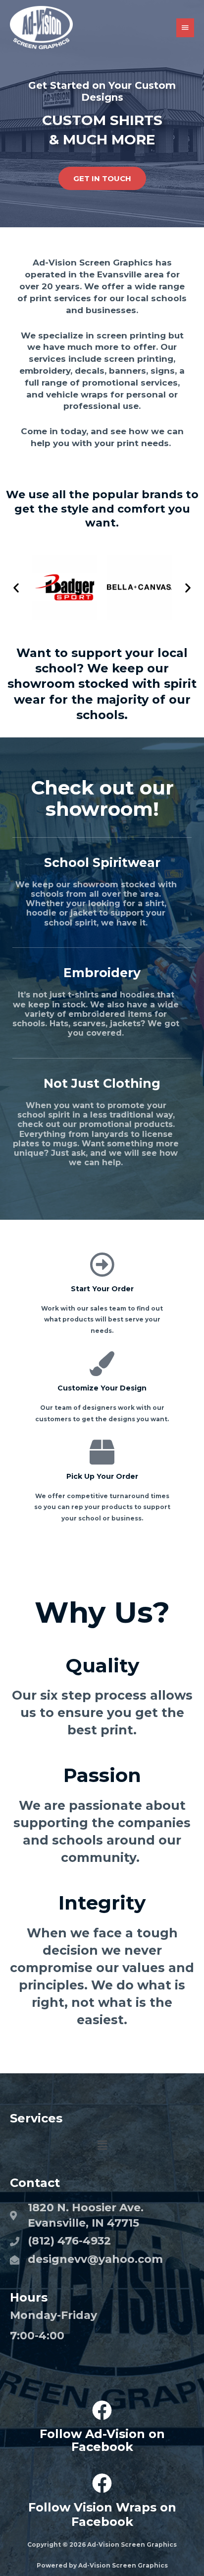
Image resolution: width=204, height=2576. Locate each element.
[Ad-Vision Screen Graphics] (41, 28)
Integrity (102, 1903)
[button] (16, 588)
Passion (102, 1775)
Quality (102, 1665)
